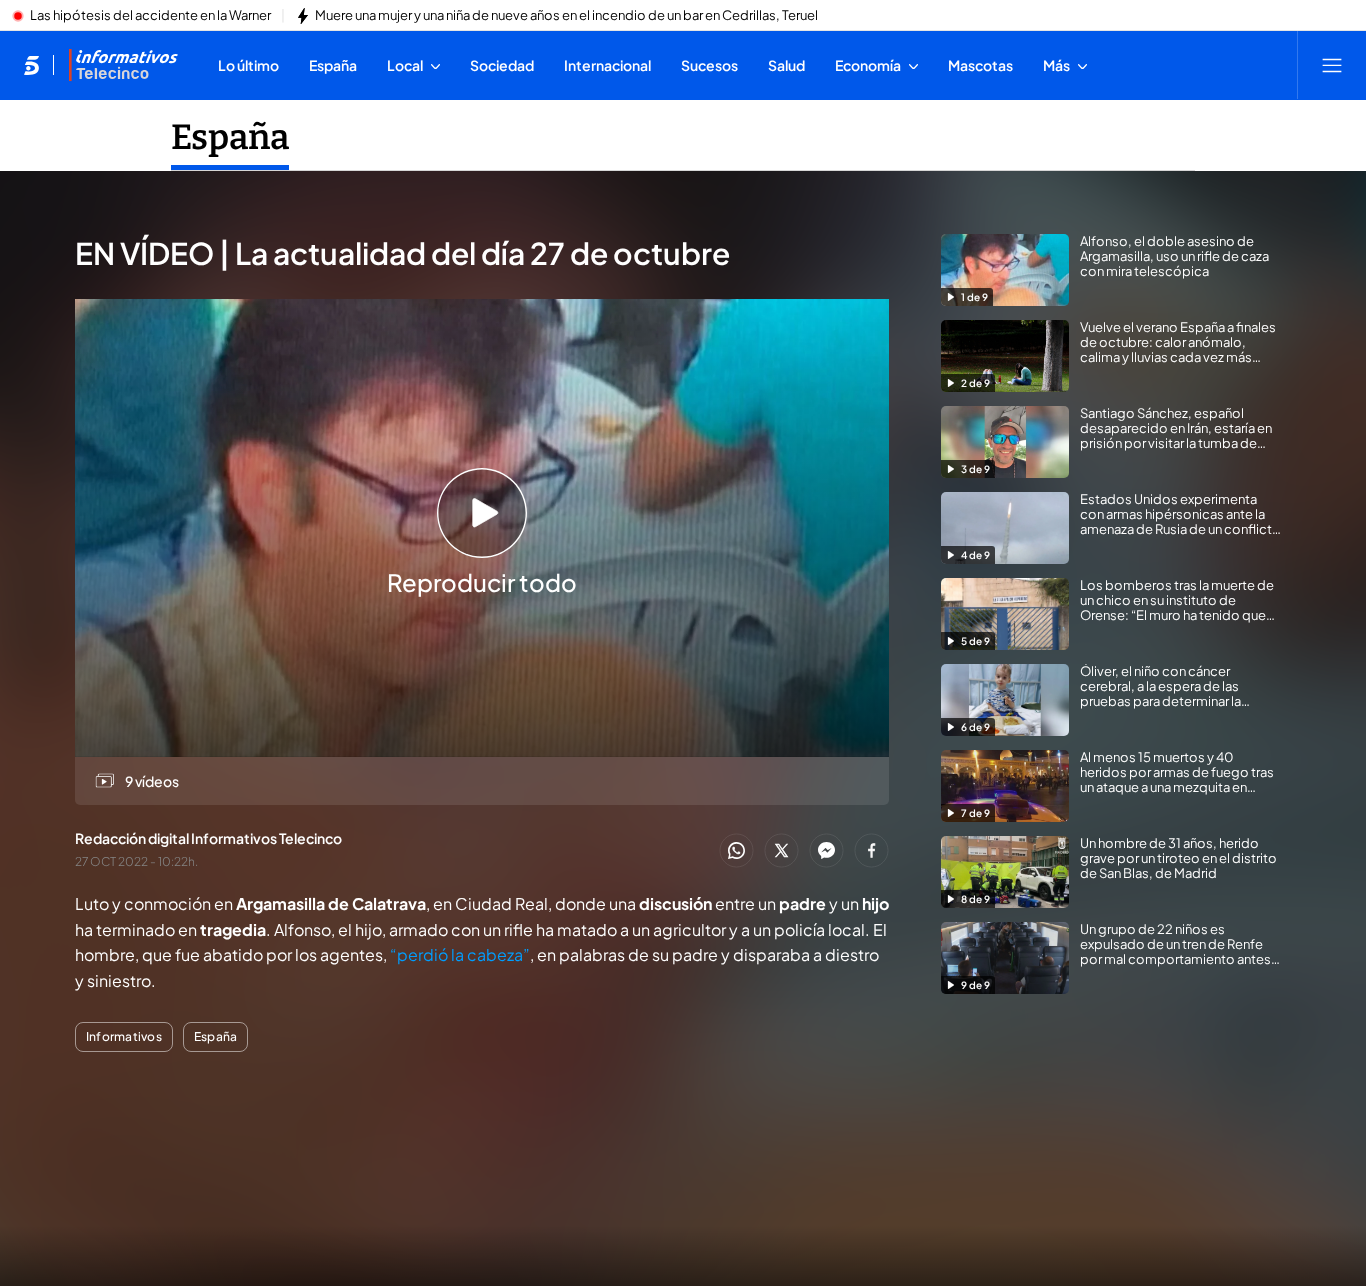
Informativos (124, 1037)
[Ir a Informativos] (123, 65)
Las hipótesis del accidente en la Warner (150, 16)
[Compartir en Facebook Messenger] (826, 851)
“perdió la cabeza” (460, 954)
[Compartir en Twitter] (781, 851)
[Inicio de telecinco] (31, 65)
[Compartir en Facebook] (871, 851)
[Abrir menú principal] (1332, 65)
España (230, 137)
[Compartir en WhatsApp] (736, 851)
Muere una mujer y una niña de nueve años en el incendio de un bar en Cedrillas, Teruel (566, 16)
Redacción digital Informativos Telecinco (208, 838)
